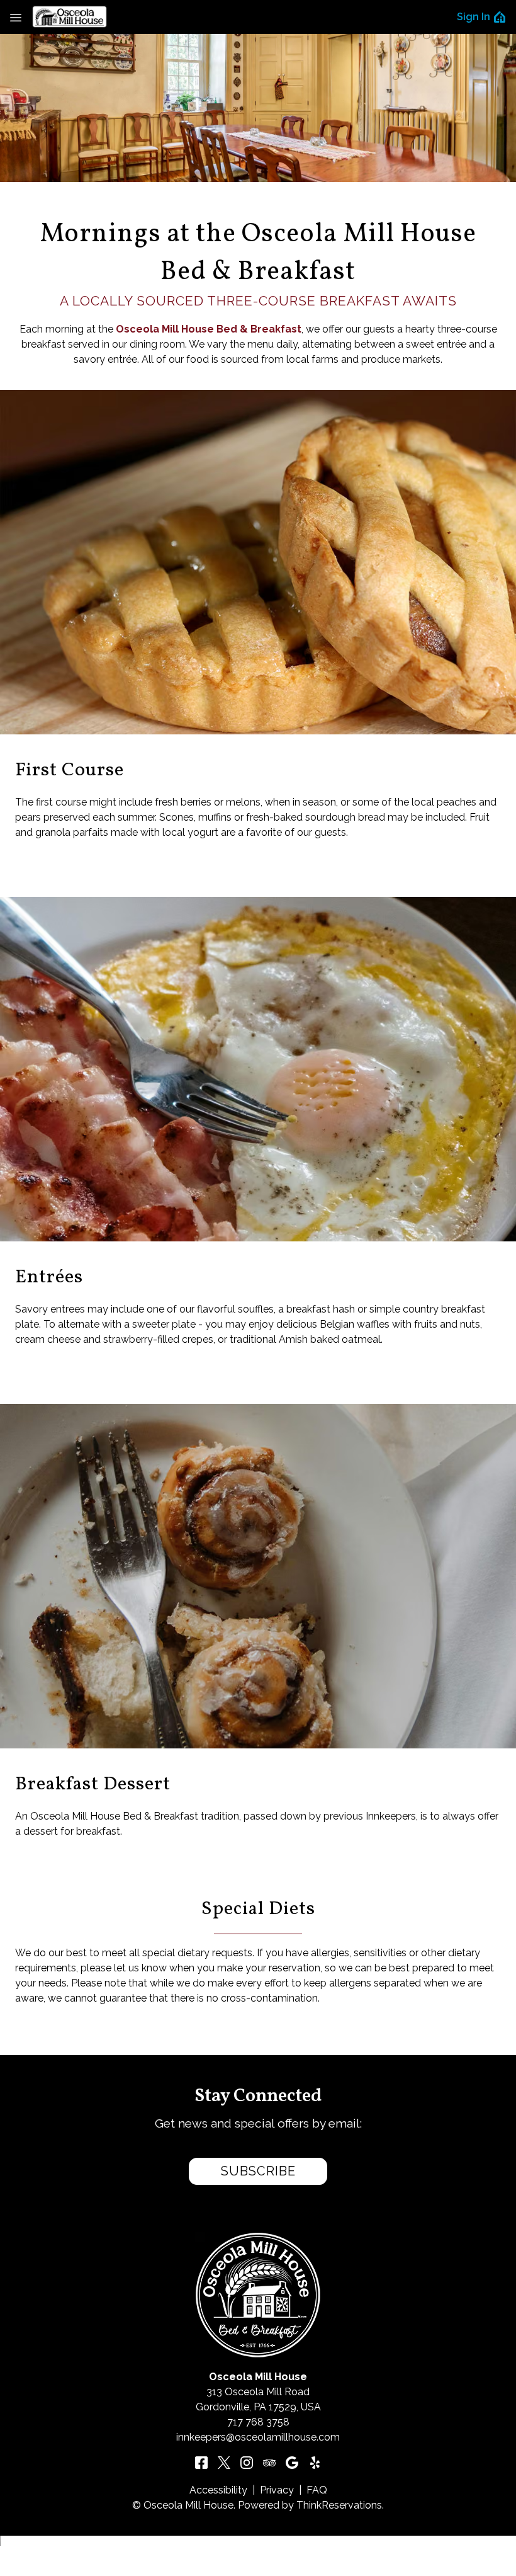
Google (292, 2463)
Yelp (315, 2463)
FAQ (317, 2490)
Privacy (277, 2490)
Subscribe (258, 2171)
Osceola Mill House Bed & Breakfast (209, 329)
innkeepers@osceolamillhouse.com (258, 2437)
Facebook (201, 2463)
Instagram (247, 2463)
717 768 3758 (258, 2422)
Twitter (224, 2463)
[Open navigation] (16, 17)
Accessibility (218, 2490)
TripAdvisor (269, 2463)
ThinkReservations (339, 2505)
